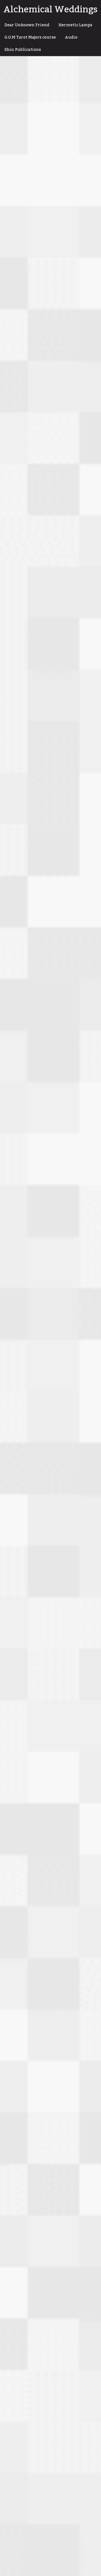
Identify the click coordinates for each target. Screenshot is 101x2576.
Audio (71, 37)
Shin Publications (23, 50)
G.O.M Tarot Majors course (30, 37)
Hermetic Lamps (75, 25)
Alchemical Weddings (50, 10)
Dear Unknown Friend (27, 25)
